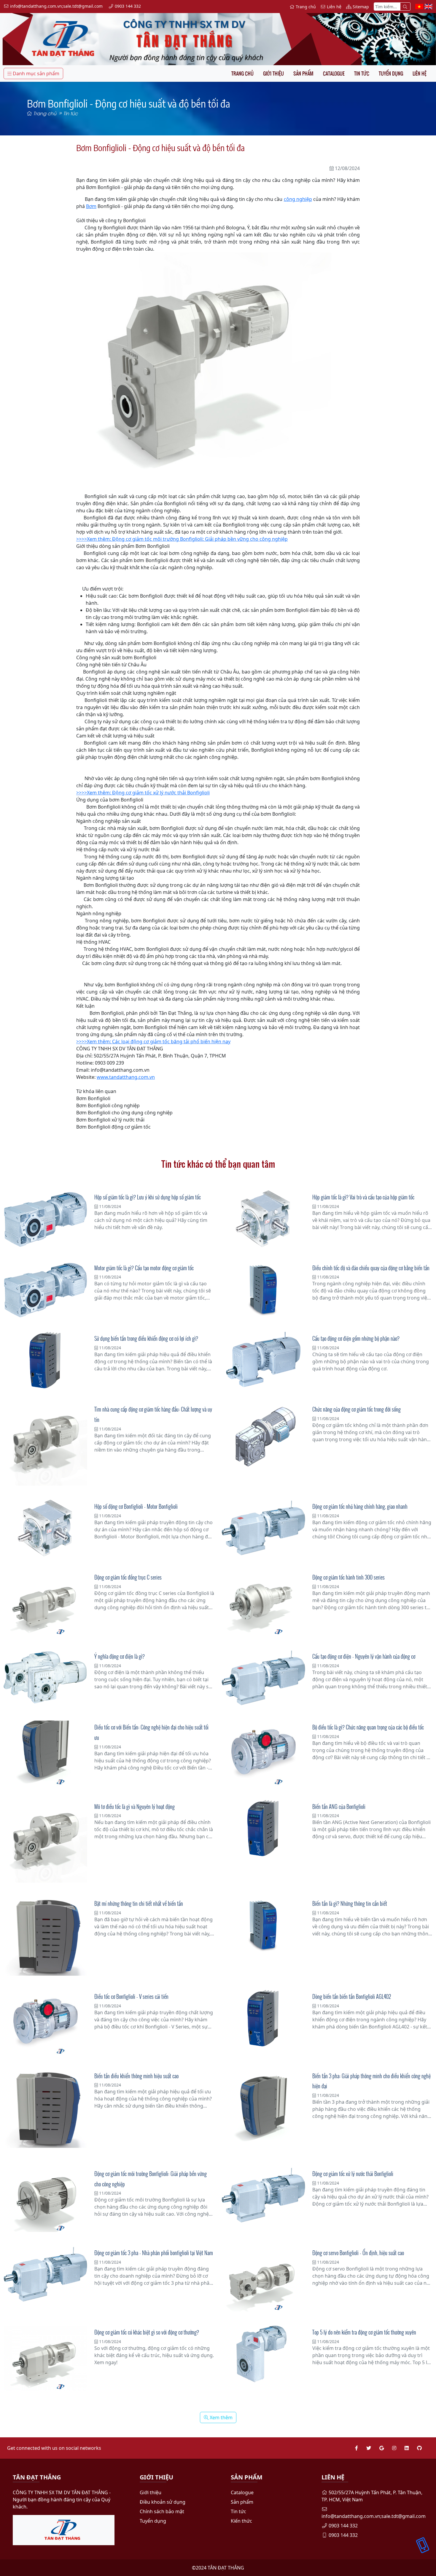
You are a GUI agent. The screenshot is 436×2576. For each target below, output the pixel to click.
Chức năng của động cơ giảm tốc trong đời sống (357, 1409)
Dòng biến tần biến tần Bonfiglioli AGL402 (352, 1996)
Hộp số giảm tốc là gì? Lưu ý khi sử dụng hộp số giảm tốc (148, 1197)
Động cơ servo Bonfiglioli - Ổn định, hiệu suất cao (358, 2253)
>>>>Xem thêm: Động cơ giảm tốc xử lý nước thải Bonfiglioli (143, 793)
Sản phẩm (303, 73)
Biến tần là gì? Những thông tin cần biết (350, 1903)
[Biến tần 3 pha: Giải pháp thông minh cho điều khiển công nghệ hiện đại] (263, 2111)
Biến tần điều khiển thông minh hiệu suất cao (136, 2076)
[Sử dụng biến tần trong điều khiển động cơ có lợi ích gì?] (45, 1360)
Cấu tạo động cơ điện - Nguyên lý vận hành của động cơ (364, 1656)
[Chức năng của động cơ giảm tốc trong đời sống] (263, 1436)
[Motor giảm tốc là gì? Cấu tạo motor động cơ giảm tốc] (45, 1290)
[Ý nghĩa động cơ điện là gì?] (45, 1678)
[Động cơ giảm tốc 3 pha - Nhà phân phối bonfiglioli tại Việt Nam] (45, 2275)
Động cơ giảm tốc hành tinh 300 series (349, 1577)
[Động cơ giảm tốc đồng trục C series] (45, 1603)
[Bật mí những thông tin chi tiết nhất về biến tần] (45, 1936)
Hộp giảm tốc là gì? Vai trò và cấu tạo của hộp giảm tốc (363, 1197)
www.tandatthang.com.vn (126, 1077)
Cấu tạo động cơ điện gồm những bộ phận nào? (356, 1338)
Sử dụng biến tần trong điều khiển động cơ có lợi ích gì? (146, 1338)
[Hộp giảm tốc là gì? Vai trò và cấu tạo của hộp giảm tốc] (263, 1219)
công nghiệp (298, 199)
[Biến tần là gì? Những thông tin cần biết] (263, 1924)
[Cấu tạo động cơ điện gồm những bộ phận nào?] (263, 1360)
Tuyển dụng (391, 73)
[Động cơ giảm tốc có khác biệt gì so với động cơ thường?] (45, 2358)
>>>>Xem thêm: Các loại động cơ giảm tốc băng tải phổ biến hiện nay (153, 1041)
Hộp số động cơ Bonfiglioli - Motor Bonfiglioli (136, 1506)
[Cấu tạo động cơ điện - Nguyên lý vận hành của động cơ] (263, 1678)
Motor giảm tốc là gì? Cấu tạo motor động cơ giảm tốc (144, 1268)
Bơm (91, 206)
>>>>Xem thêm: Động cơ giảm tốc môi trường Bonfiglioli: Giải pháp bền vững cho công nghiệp (182, 539)
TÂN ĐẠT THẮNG (226, 2568)
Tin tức (362, 73)
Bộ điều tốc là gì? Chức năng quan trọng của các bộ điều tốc (368, 1727)
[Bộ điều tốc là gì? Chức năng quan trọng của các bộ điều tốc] (263, 1753)
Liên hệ (420, 73)
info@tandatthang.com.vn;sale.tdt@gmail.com (374, 2516)
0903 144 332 (343, 2526)
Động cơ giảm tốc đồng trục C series (128, 1577)
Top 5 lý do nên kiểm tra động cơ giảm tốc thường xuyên (364, 2332)
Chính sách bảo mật (162, 2511)
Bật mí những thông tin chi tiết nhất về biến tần (139, 1903)
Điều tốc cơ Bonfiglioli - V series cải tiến (131, 1996)
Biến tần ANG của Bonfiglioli (339, 1807)
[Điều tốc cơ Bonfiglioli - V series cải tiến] (45, 2023)
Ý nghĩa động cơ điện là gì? (120, 1656)
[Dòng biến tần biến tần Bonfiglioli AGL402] (263, 2018)
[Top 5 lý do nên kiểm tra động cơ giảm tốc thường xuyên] (263, 2354)
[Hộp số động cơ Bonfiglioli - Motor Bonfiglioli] (45, 1528)
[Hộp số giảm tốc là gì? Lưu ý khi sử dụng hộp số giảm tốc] (45, 1219)
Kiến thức (241, 2521)
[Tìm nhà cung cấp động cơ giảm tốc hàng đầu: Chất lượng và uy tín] (45, 1444)
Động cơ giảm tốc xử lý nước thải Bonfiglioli (353, 2174)
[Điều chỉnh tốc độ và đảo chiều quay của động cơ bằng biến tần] (263, 1288)
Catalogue (334, 73)
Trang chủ (242, 73)
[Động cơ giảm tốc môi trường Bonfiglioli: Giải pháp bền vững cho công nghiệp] (45, 2200)
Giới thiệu (273, 73)
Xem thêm (221, 2417)
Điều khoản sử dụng (163, 2502)
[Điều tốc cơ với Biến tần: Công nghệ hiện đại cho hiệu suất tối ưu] (45, 1753)
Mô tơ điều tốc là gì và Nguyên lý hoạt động (135, 1807)
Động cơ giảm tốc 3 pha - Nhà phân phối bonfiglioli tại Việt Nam (154, 2253)
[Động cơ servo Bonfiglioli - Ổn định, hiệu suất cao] (263, 2279)
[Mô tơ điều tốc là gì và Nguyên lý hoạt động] (45, 1841)
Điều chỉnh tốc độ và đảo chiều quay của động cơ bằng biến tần (371, 1268)
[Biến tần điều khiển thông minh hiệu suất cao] (45, 2109)
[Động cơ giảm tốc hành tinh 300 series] (263, 1603)
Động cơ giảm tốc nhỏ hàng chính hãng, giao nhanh (360, 1506)
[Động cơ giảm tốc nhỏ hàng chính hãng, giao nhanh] (263, 1528)
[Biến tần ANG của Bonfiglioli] (263, 1828)
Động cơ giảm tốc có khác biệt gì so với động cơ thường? (147, 2332)
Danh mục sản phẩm (35, 73)
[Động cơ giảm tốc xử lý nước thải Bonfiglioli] (263, 2195)
